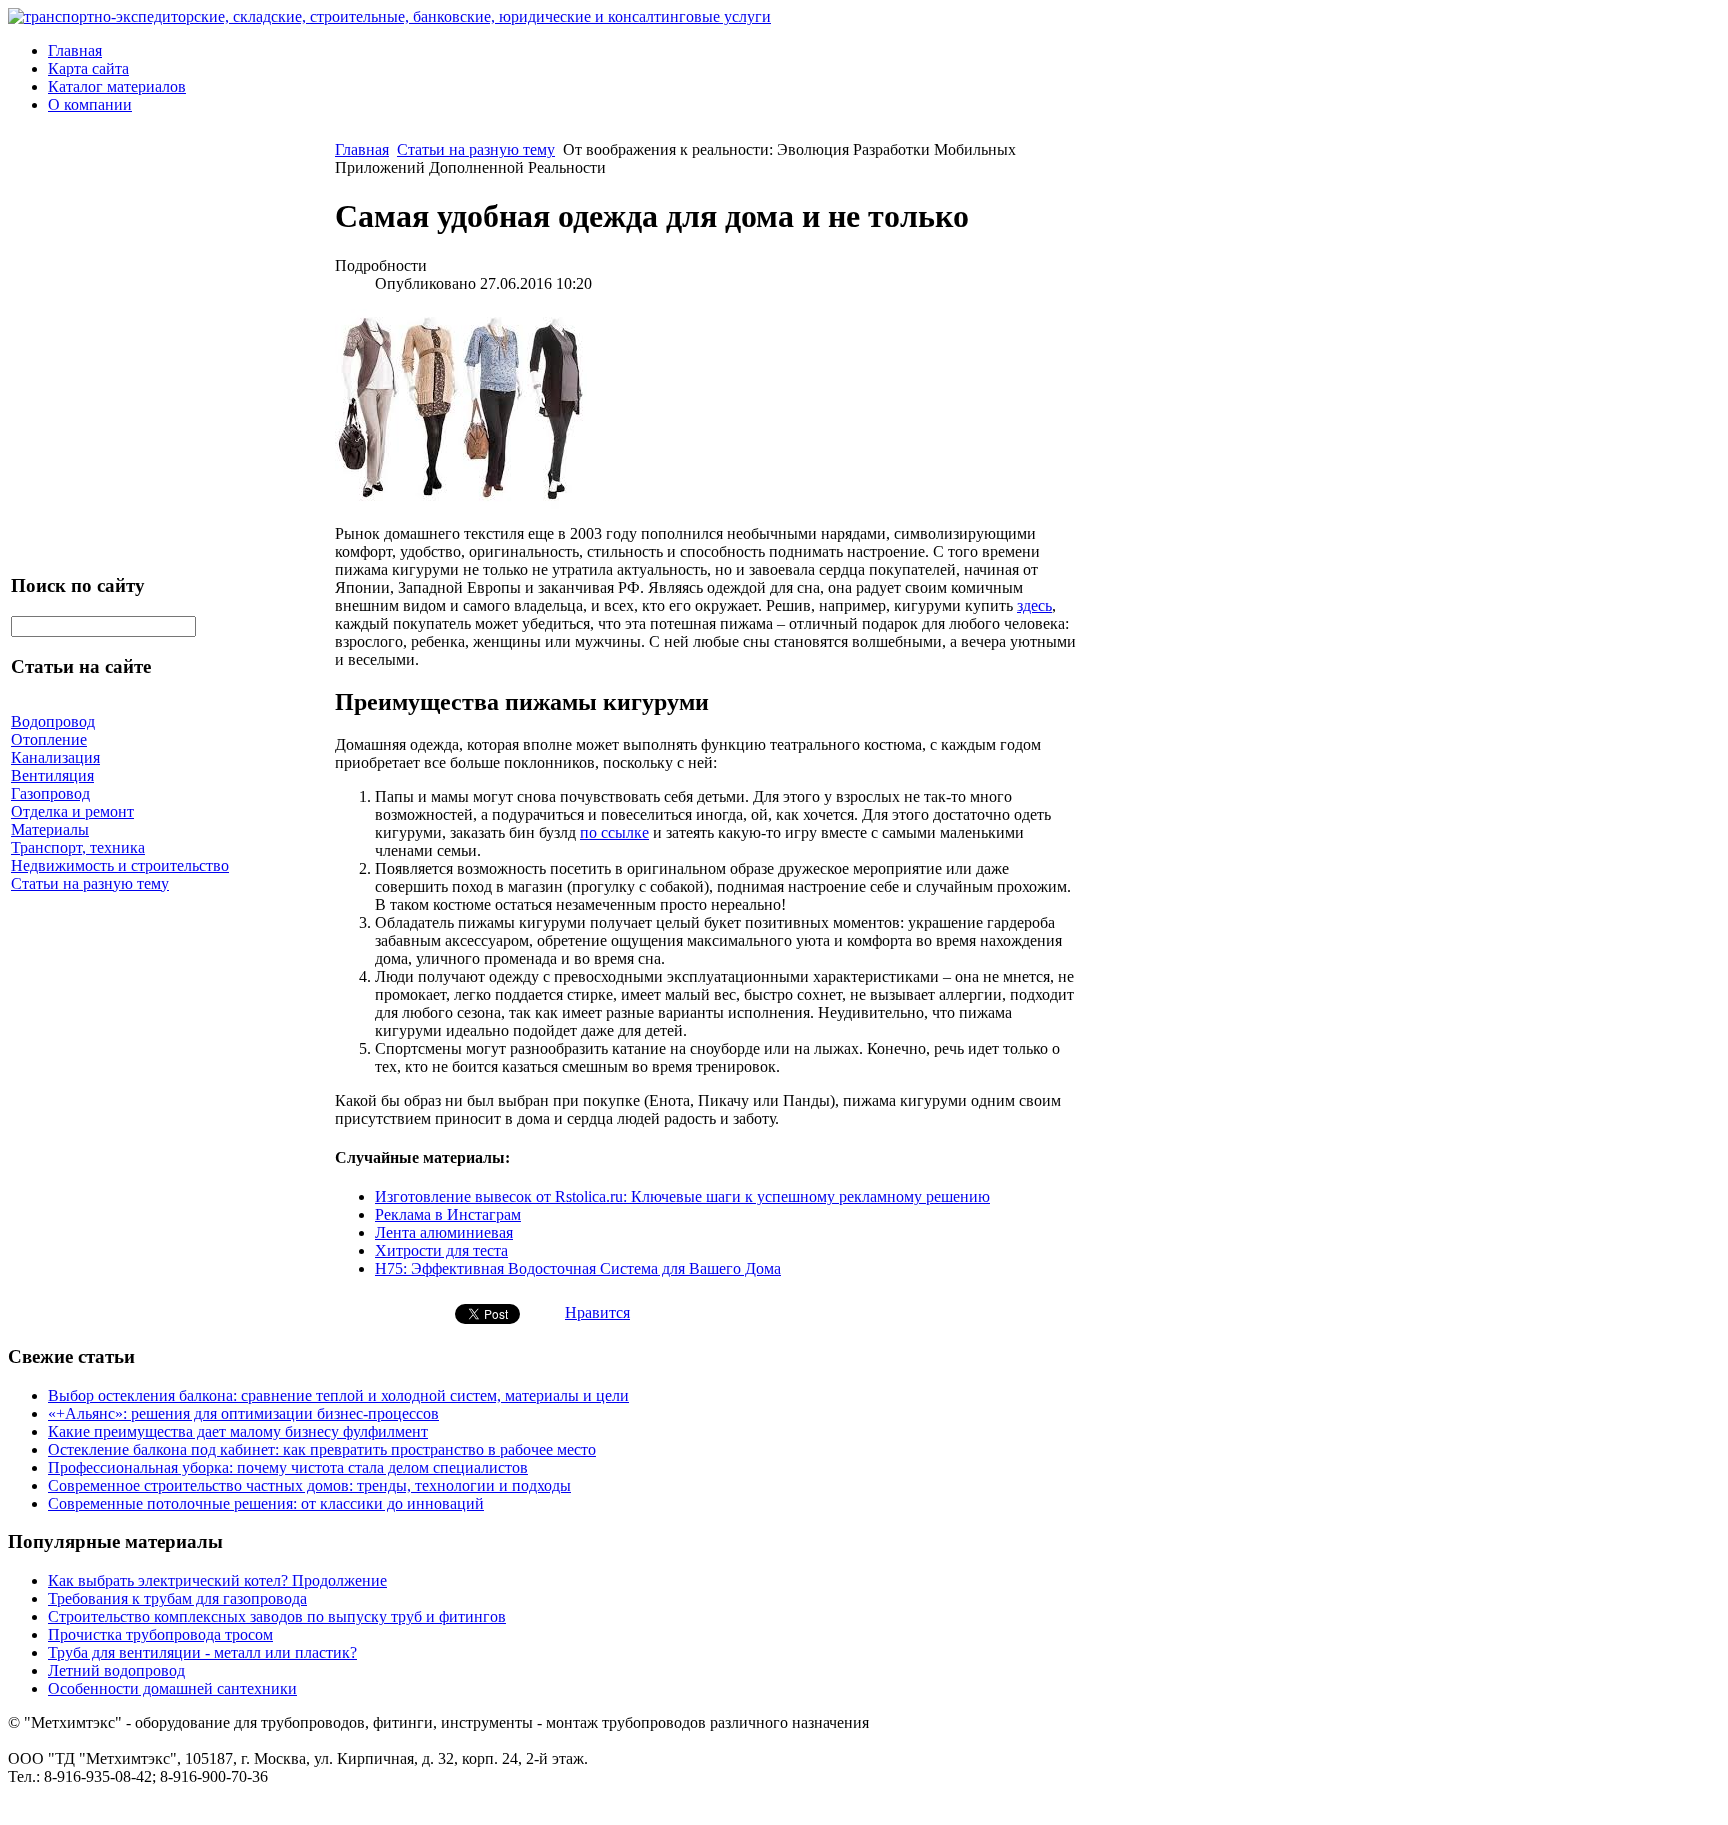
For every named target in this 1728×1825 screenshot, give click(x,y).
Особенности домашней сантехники (172, 1688)
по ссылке (614, 832)
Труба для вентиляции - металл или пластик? (202, 1652)
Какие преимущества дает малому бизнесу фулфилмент (238, 1431)
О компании (90, 104)
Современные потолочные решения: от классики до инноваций (266, 1503)
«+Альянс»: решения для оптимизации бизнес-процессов (243, 1413)
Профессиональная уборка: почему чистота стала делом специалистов (288, 1467)
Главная (75, 50)
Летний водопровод (116, 1670)
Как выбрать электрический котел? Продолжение (217, 1580)
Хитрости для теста (441, 1250)
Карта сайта (88, 68)
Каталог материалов (117, 86)
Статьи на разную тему (476, 149)
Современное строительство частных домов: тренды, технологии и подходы (309, 1485)
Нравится (597, 1312)
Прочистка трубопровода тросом (160, 1634)
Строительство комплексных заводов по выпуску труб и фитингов (277, 1616)
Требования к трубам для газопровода (177, 1598)
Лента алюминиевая (444, 1232)
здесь (1034, 605)
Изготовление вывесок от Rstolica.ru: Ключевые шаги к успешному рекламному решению (682, 1196)
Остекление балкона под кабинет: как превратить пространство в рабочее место (322, 1449)
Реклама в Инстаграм (448, 1214)
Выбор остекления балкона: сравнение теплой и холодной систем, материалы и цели (338, 1395)
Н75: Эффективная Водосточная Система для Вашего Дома (578, 1268)
